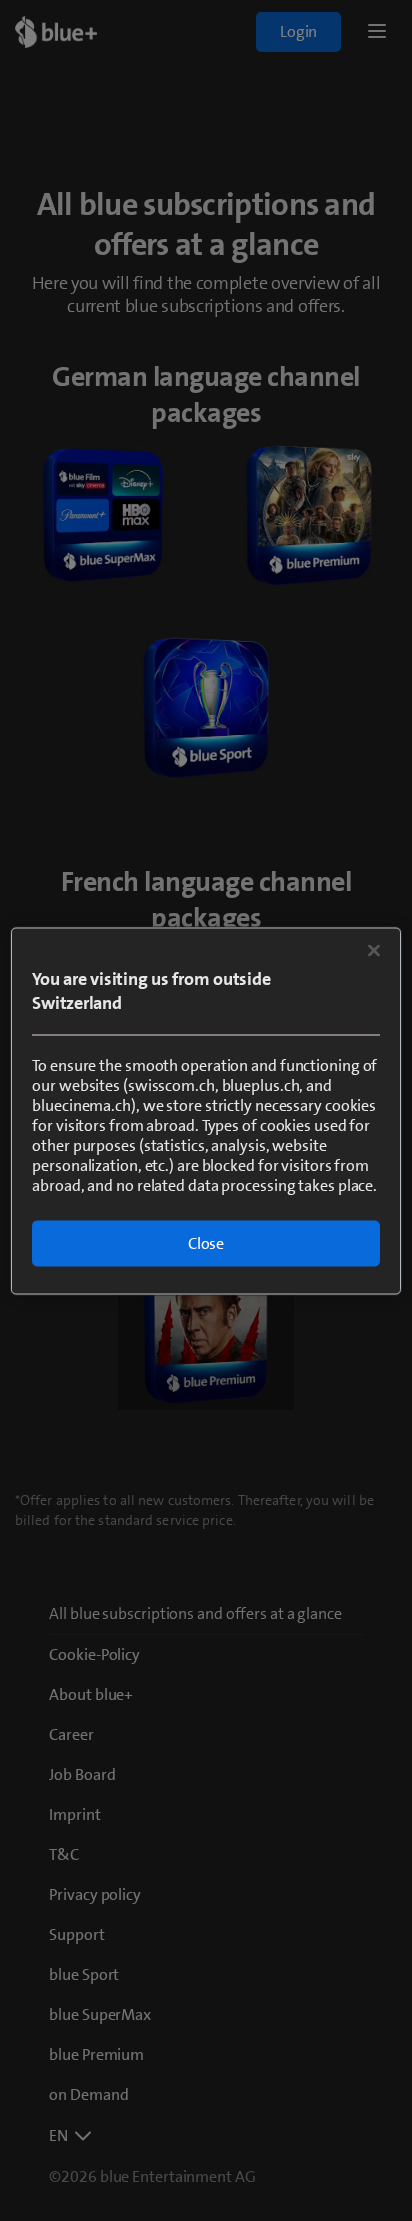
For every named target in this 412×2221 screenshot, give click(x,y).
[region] (205, 1110)
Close (206, 1242)
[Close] (374, 950)
